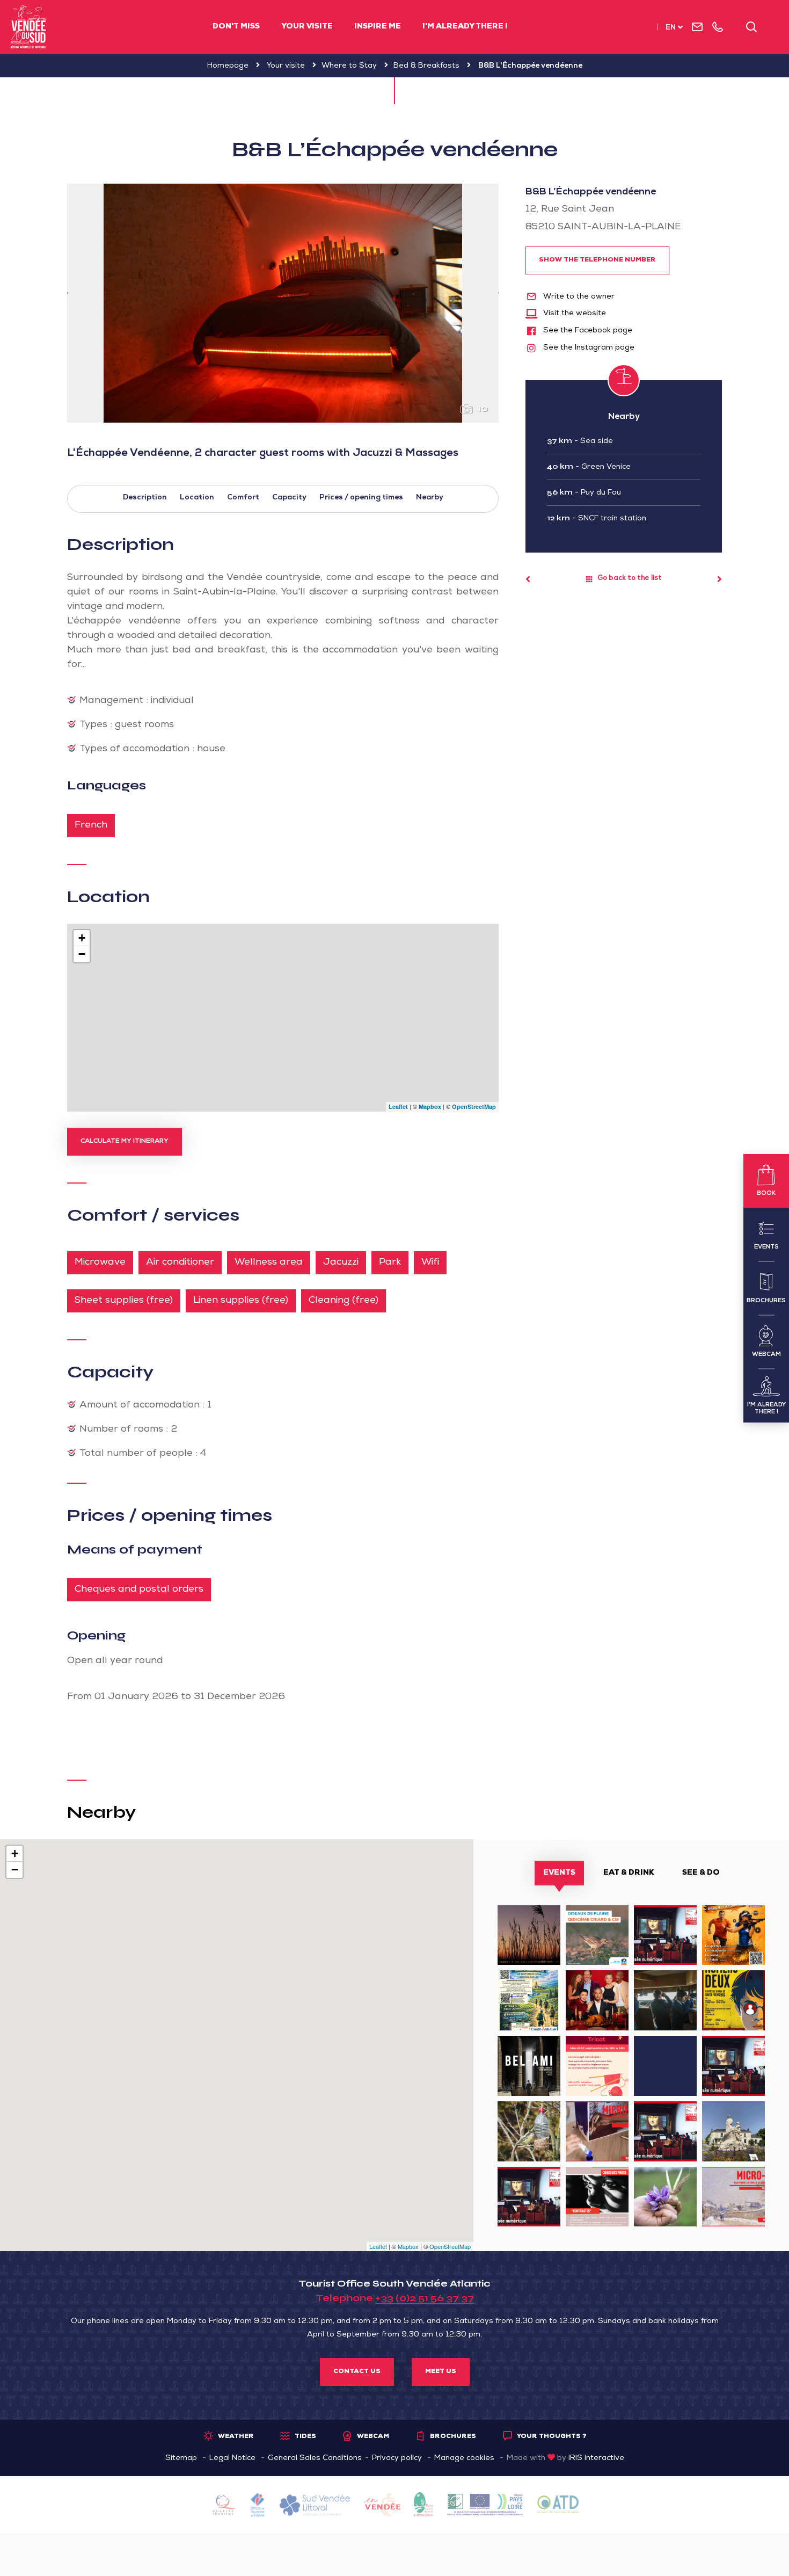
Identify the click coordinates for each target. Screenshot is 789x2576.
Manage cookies (464, 2458)
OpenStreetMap (474, 1106)
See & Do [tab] (701, 1873)
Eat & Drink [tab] (629, 1873)
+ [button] (82, 938)
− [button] (82, 954)
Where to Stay (349, 66)
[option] (283, 303)
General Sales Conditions (315, 2458)
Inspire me (378, 27)
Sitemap (181, 2458)
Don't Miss (236, 27)
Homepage (228, 66)
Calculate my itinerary (125, 1142)
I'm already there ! (465, 27)
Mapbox (430, 1106)
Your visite (307, 27)
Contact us (357, 2372)
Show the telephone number (597, 260)
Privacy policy (397, 2458)
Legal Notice (232, 2458)
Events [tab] (559, 1873)
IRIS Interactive (596, 2458)
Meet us (441, 2372)
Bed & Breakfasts (426, 66)
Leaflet (398, 1106)
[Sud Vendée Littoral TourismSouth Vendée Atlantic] (29, 27)
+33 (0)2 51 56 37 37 (425, 2298)
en (671, 28)
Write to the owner (578, 297)
